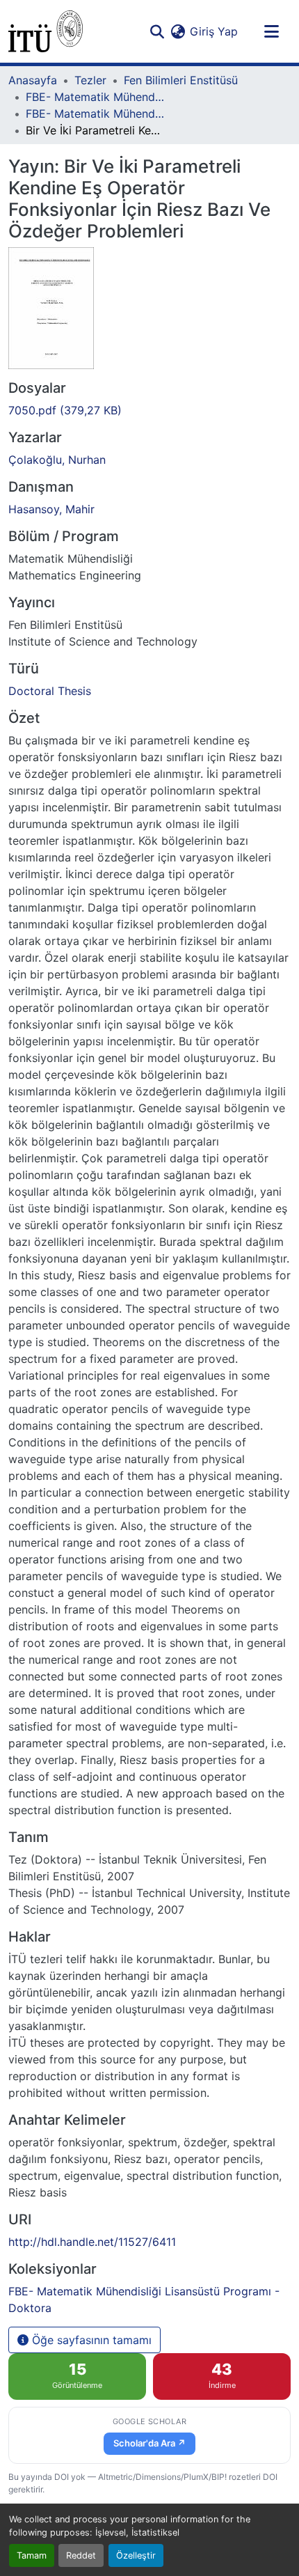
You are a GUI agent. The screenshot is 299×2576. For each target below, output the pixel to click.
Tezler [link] (90, 80)
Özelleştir (136, 2555)
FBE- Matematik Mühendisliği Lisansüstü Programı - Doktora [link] (95, 114)
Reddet (81, 2555)
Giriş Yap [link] (214, 31)
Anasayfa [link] (33, 80)
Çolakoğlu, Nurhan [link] (57, 460)
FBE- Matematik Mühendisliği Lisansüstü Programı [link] (95, 97)
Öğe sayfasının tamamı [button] (90, 2340)
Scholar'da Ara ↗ (149, 2443)
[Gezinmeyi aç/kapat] (271, 31)
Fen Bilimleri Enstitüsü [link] (181, 80)
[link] (149, 410)
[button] (46, 31)
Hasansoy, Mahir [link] (51, 509)
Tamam (32, 2555)
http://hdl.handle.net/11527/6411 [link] (92, 2242)
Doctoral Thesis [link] (50, 691)
